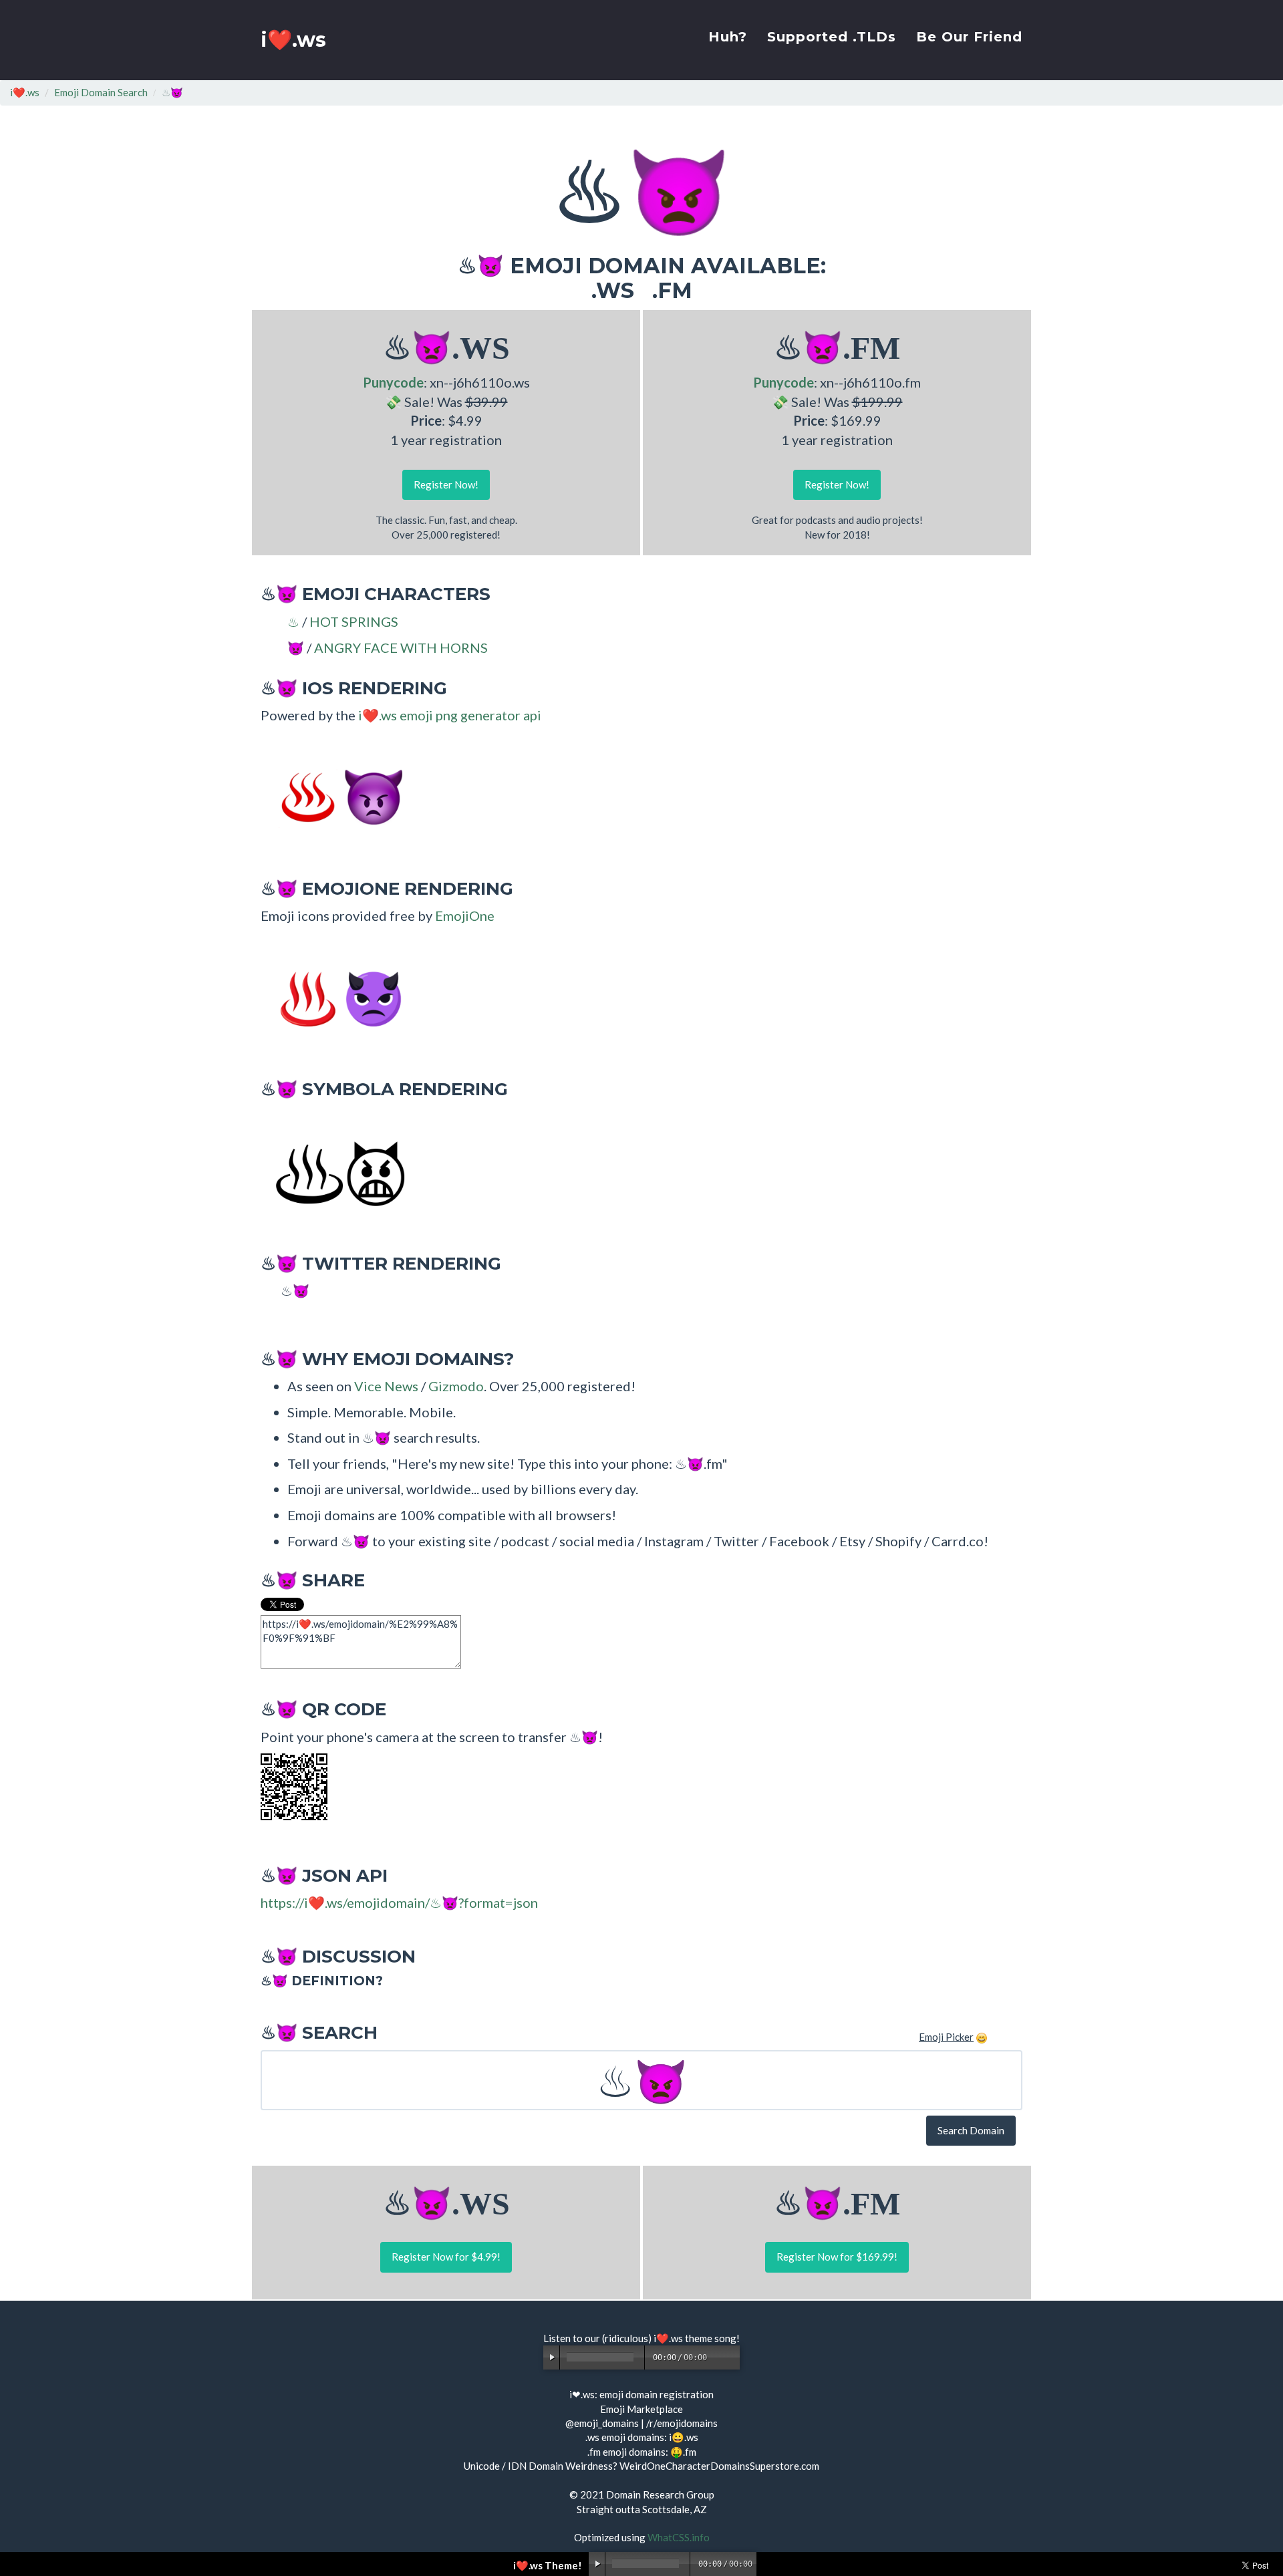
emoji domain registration (657, 2394)
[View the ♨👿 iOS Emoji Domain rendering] (334, 797)
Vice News (386, 1386)
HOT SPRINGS (354, 621)
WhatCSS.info (679, 2537)
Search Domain (971, 2130)
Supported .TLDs (832, 37)
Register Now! (446, 484)
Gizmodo (456, 1386)
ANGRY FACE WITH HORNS (401, 648)
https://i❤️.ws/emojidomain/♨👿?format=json (399, 1902)
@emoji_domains (602, 2423)
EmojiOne (465, 915)
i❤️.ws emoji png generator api (450, 715)
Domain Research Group (660, 2494)
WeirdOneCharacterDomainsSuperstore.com (719, 2466)
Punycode (393, 382)
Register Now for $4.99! (446, 2257)
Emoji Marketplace (641, 2409)
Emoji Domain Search (101, 92)
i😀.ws (684, 2437)
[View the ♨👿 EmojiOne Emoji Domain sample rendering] (334, 998)
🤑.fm (683, 2452)
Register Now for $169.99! (837, 2257)
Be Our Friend (969, 37)
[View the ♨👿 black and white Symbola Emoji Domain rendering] (334, 1172)
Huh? (728, 37)
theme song (711, 2338)
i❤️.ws (293, 40)
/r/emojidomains (682, 2423)
